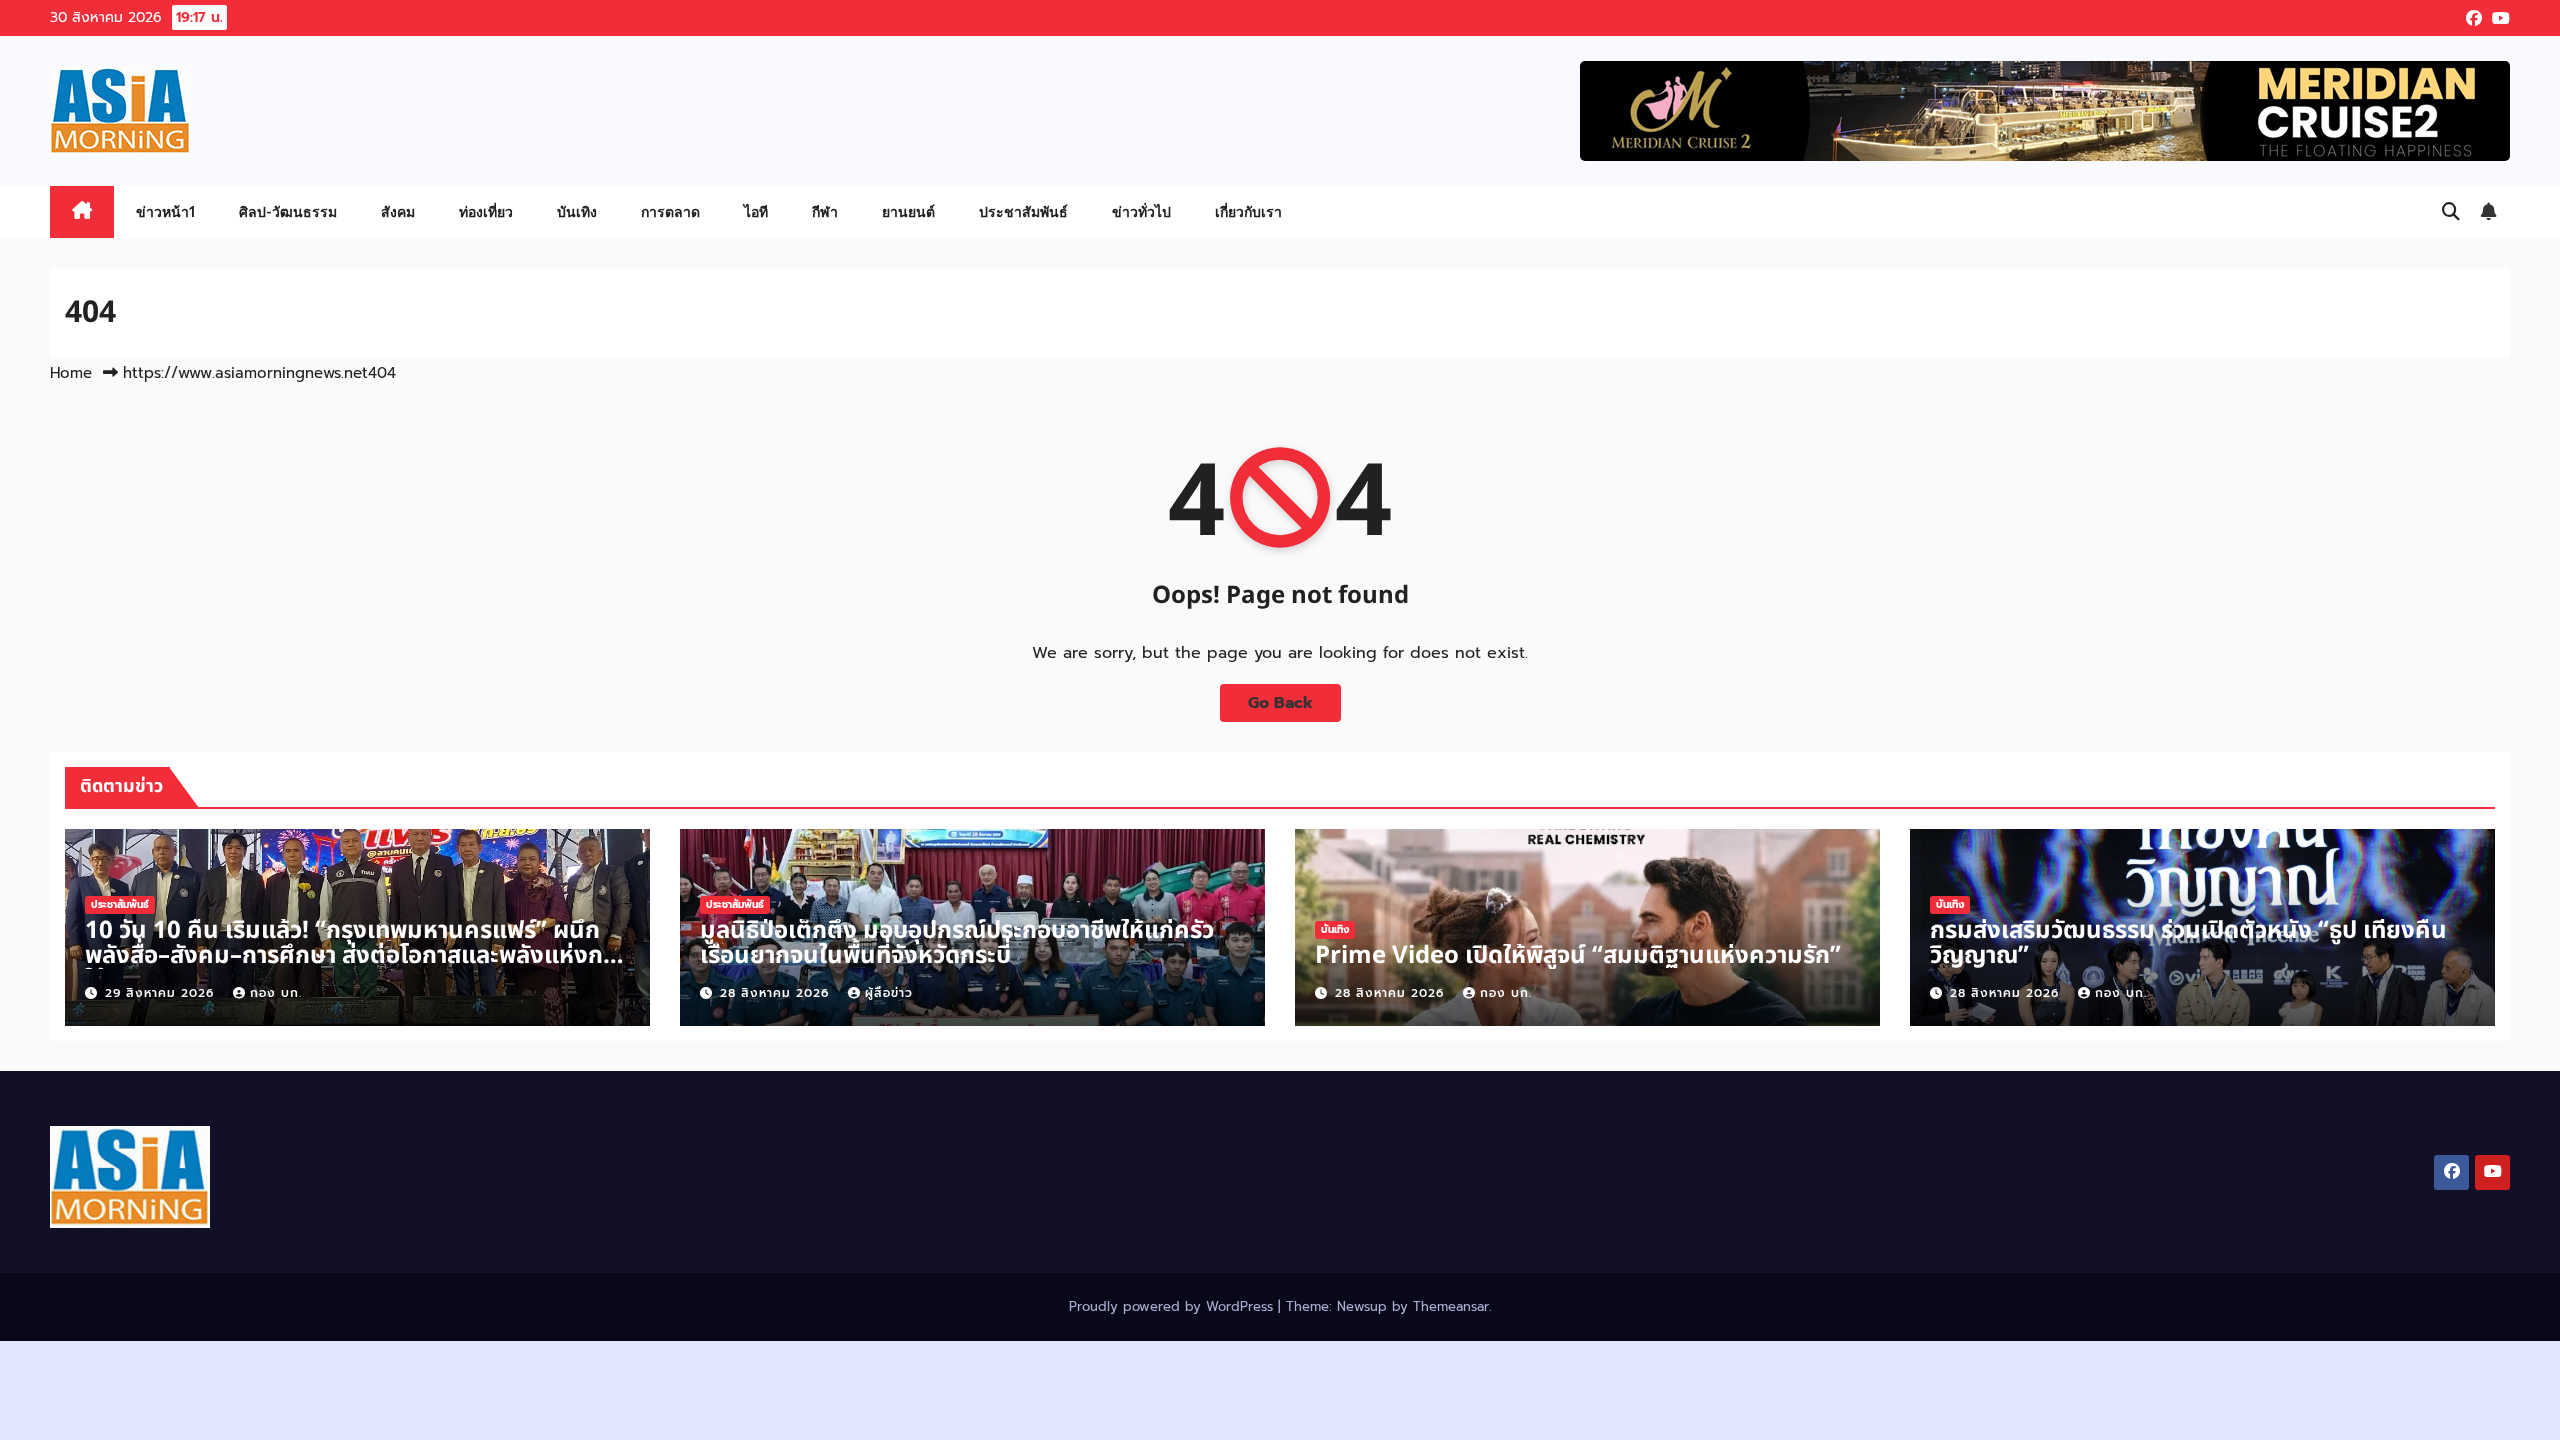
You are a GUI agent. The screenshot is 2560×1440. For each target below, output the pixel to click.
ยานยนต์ (908, 211)
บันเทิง (577, 211)
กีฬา (825, 211)
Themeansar (1451, 1306)
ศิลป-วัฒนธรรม (288, 211)
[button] (2451, 212)
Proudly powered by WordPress (1173, 1306)
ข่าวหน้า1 (165, 211)
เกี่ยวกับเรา (1248, 211)
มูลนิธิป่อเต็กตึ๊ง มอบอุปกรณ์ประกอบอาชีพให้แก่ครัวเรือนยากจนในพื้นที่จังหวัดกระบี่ (957, 943)
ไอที (756, 211)
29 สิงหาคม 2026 (162, 993)
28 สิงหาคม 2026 (777, 993)
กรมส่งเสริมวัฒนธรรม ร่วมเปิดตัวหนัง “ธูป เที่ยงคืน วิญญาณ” (2188, 943)
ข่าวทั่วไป (1141, 211)
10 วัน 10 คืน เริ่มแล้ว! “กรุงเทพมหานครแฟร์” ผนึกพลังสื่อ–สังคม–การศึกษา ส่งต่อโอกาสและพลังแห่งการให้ (355, 956)
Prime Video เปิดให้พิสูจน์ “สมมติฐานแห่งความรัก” (1578, 956)
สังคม (398, 211)
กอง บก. (276, 993)
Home (71, 373)
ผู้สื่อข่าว (889, 993)
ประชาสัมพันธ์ (1023, 211)
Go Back (1280, 703)
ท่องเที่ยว (486, 211)
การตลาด (670, 211)
